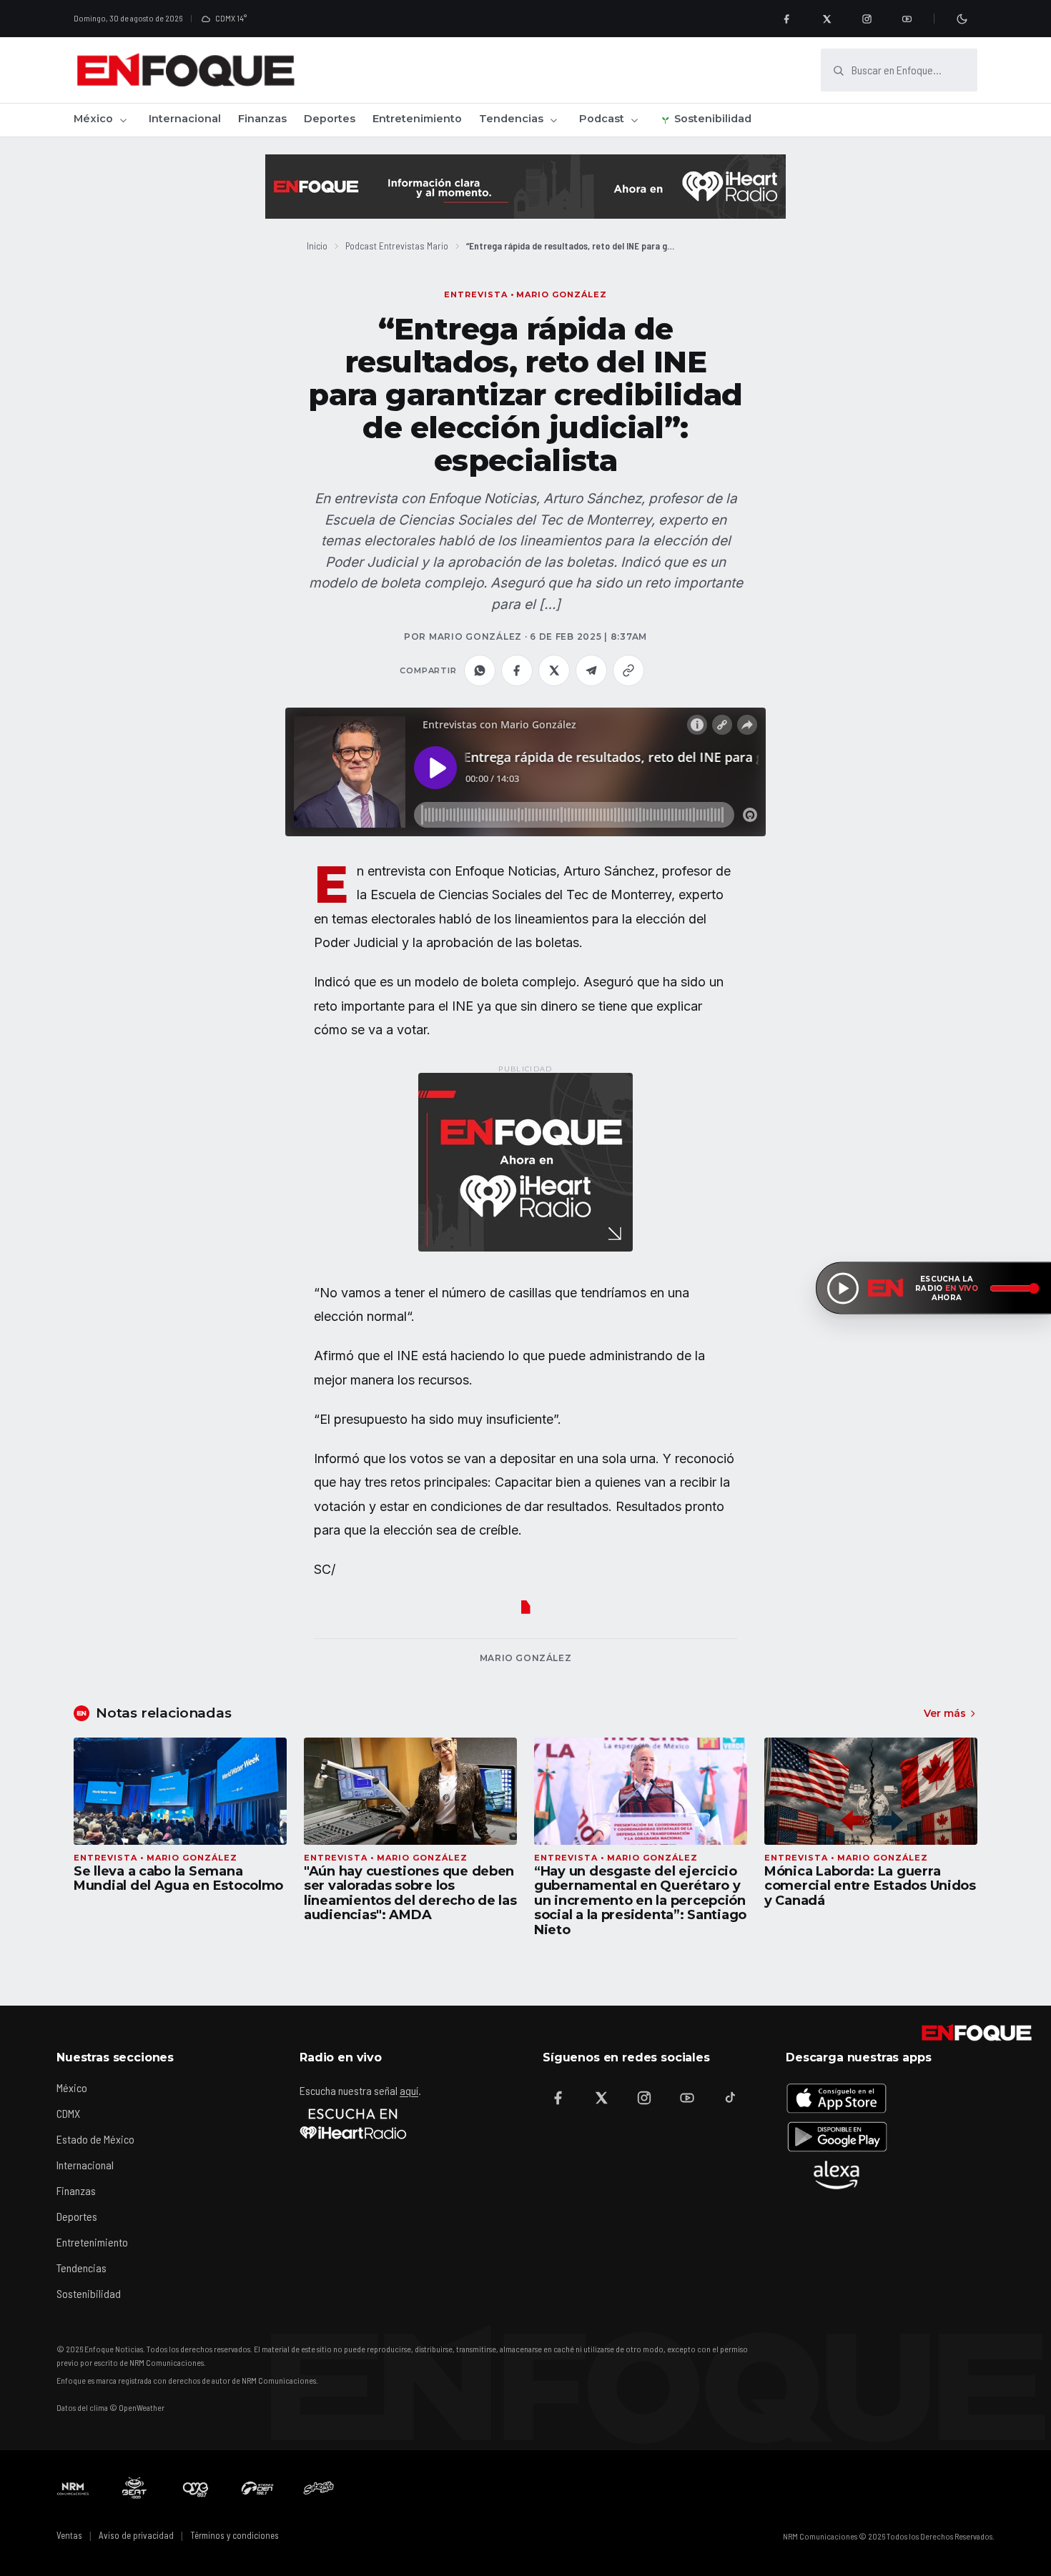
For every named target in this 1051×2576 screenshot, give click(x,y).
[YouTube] (907, 19)
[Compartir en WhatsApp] (480, 670)
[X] (827, 19)
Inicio (317, 246)
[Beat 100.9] (134, 2488)
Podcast (602, 119)
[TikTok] (730, 2098)
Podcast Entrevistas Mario (397, 246)
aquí (409, 2090)
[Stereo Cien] (257, 2488)
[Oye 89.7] (196, 2488)
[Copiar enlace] (628, 670)
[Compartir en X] (554, 670)
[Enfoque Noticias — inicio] (185, 70)
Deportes (330, 119)
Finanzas (262, 119)
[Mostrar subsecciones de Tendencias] (553, 120)
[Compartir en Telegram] (591, 670)
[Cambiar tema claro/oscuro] (962, 19)
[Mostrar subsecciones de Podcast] (634, 120)
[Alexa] (837, 2175)
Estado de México (95, 2139)
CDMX (68, 2113)
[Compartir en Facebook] (517, 670)
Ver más (945, 1713)
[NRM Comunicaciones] (73, 2488)
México (93, 119)
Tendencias (511, 119)
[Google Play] (837, 2136)
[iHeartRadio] (353, 2124)
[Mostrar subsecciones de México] (123, 120)
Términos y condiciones (235, 2535)
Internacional (185, 119)
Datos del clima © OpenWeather (110, 2407)
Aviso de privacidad (136, 2535)
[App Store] (837, 2098)
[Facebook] (786, 19)
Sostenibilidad (713, 119)
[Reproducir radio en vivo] (843, 1288)
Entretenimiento (417, 119)
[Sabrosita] (319, 2488)
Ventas (69, 2535)
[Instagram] (867, 19)
